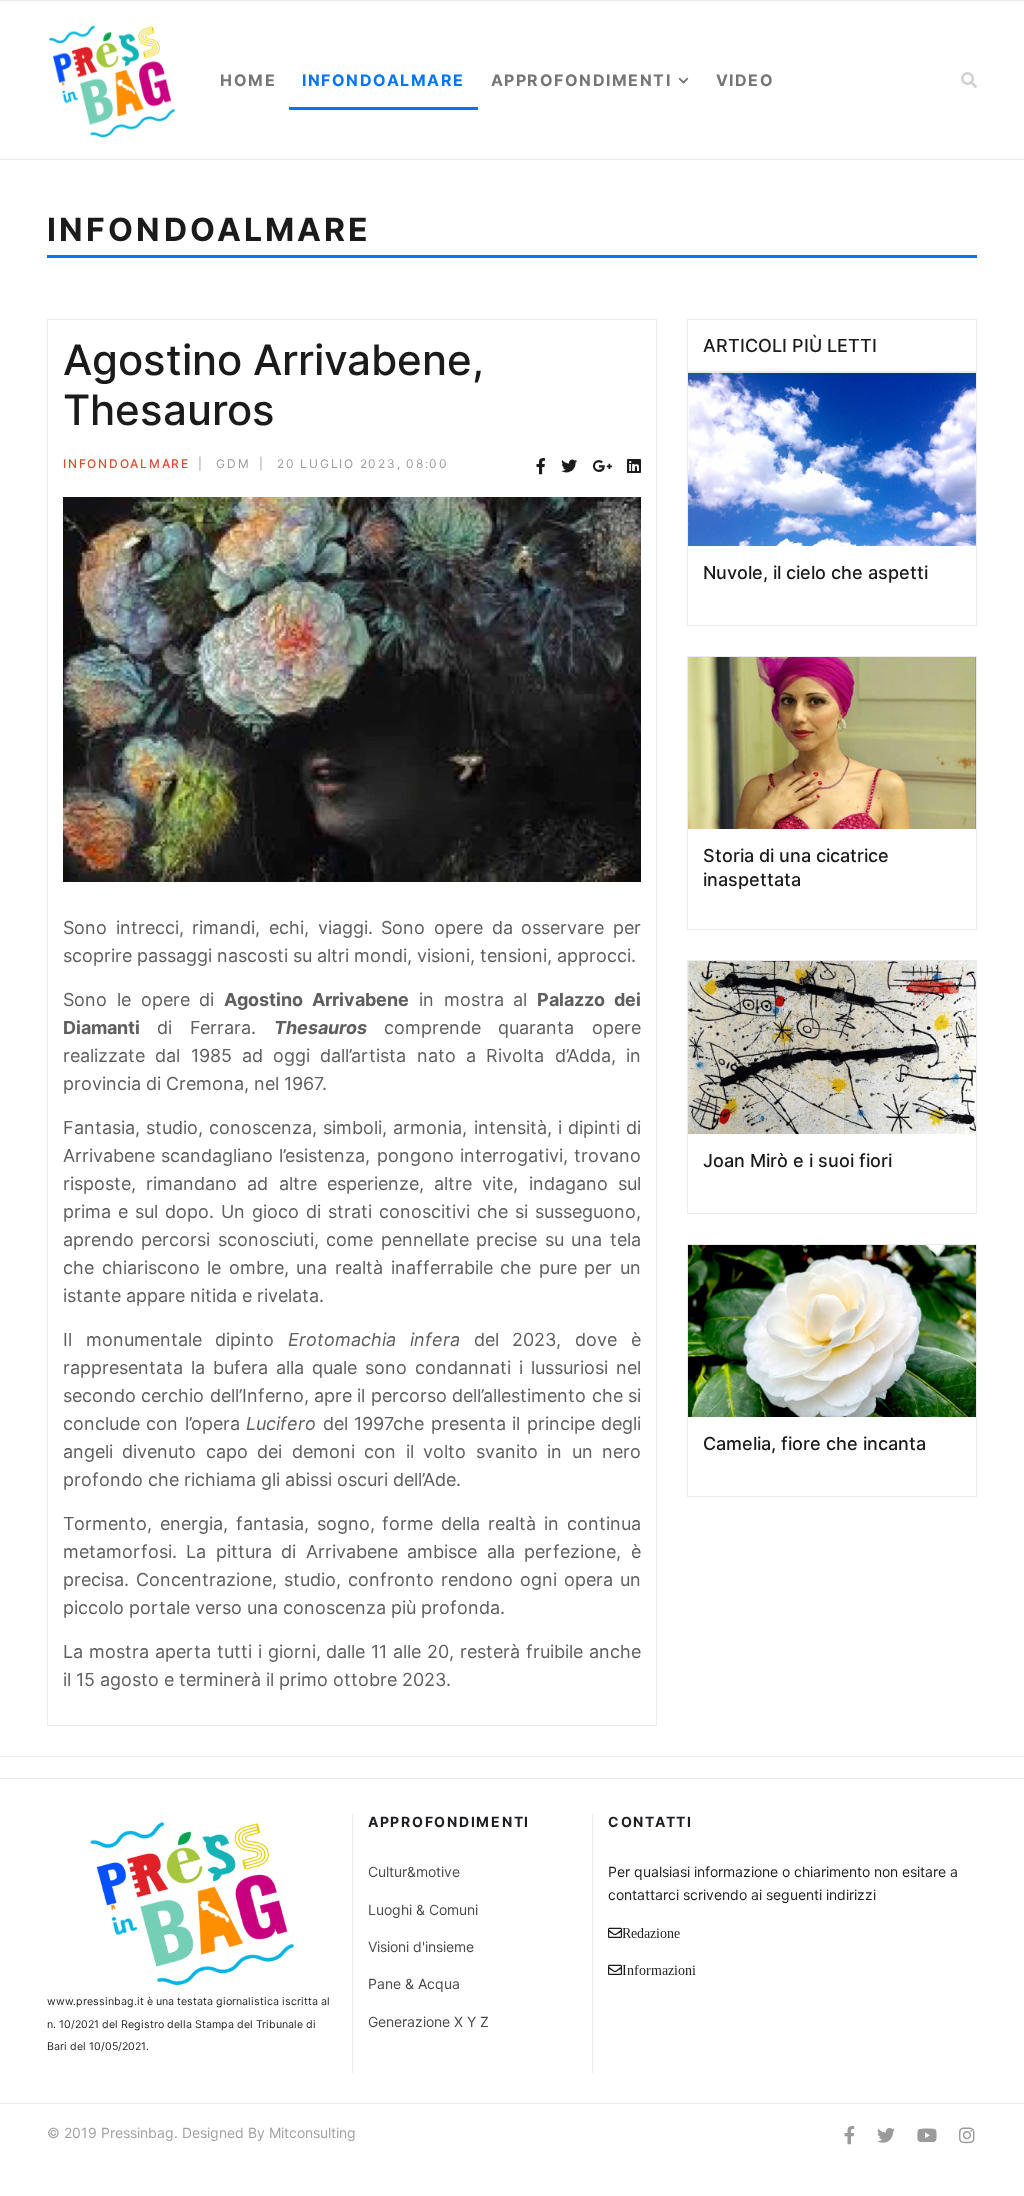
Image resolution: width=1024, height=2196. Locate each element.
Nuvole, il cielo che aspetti (815, 572)
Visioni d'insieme (421, 1946)
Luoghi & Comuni (423, 1909)
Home (248, 80)
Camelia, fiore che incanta (814, 1443)
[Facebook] (541, 466)
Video (745, 80)
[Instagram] (967, 2135)
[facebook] (849, 2135)
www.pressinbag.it (95, 2001)
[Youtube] (927, 2135)
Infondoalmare (383, 80)
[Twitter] (569, 466)
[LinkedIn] (634, 466)
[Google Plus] (602, 466)
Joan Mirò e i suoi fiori (797, 1160)
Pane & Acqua (414, 1983)
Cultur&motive (414, 1871)
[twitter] (886, 2135)
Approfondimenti (581, 80)
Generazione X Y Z (428, 2021)
